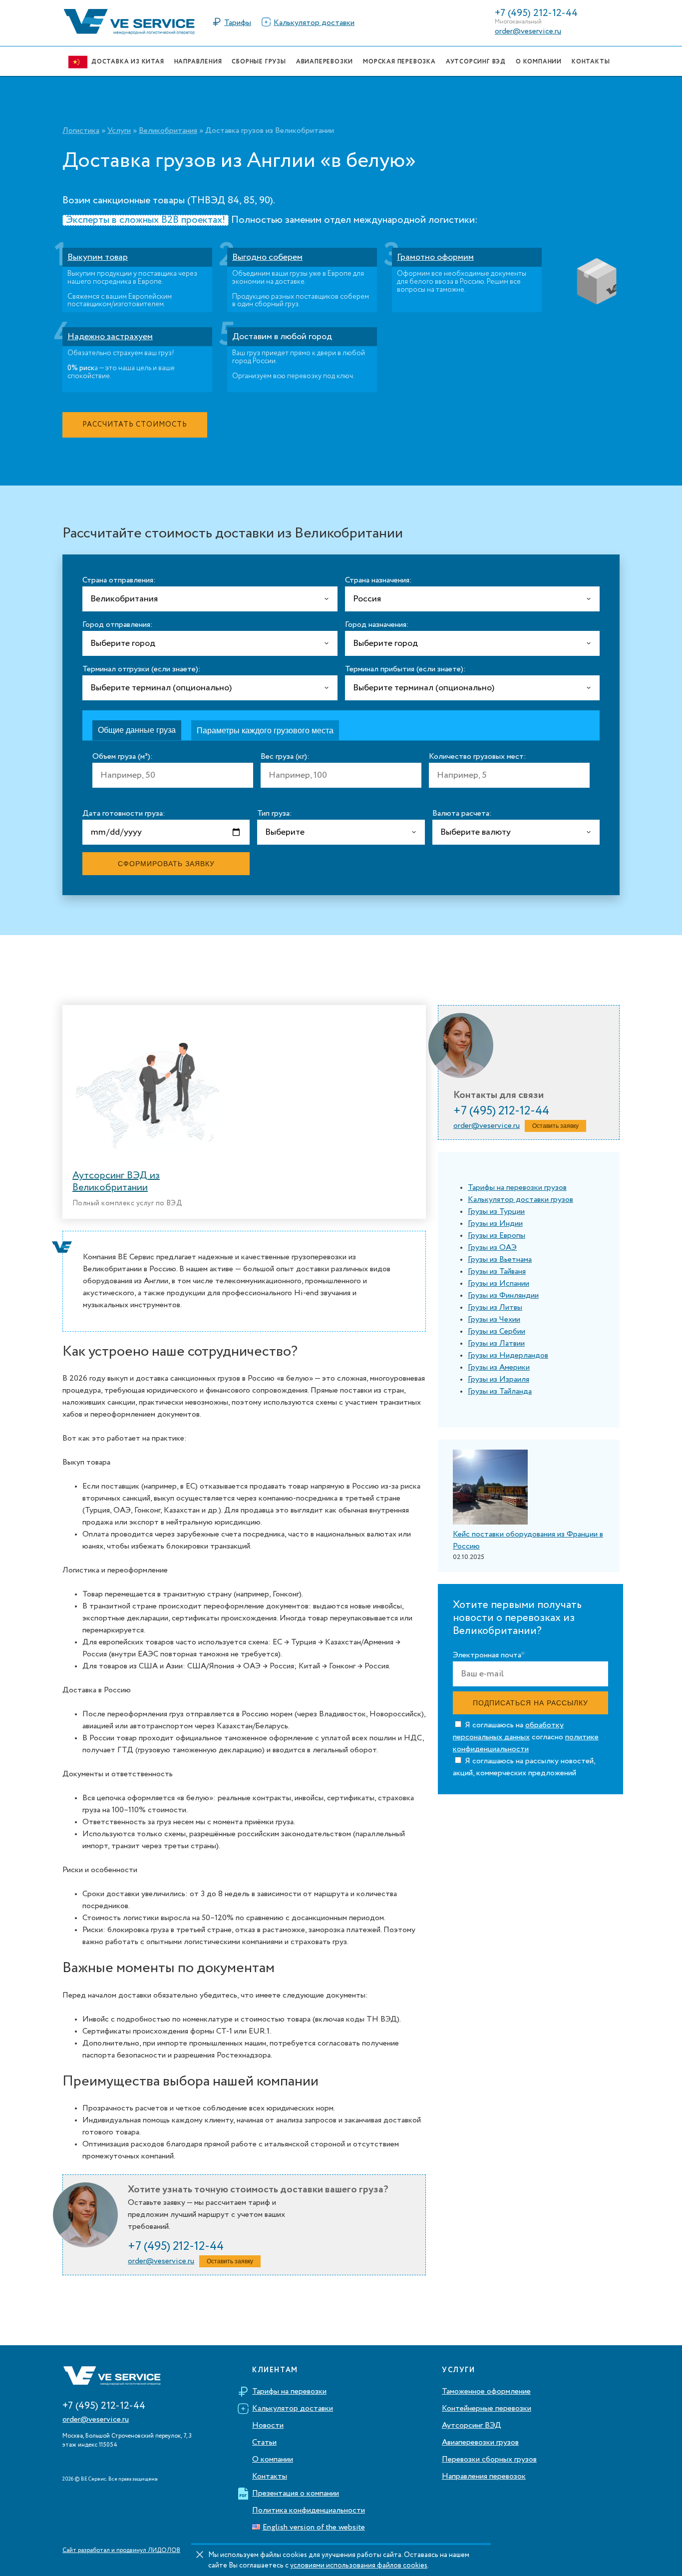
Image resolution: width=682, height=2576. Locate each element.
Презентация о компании (296, 2494)
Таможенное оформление (486, 2392)
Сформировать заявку (166, 864)
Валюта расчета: (462, 814)
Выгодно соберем (267, 257)
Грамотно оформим (435, 257)
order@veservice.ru (528, 31)
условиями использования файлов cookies (359, 2566)
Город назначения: (377, 625)
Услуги (119, 131)
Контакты (270, 2477)
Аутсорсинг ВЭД (472, 2426)
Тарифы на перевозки (289, 2392)
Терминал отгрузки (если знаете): (142, 669)
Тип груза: (275, 814)
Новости (268, 2426)
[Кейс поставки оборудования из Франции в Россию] (490, 1489)
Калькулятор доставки (314, 23)
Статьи (264, 2443)
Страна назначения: (378, 580)
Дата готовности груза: (124, 814)
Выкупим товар (98, 257)
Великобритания (168, 131)
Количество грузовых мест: (478, 757)
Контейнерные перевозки (487, 2409)
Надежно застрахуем (110, 337)
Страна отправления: (119, 580)
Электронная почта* (489, 1656)
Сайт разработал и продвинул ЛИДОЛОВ (121, 2551)
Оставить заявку (230, 2261)
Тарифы (238, 23)
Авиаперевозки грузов (480, 2443)
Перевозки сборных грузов (489, 2460)
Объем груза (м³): (123, 757)
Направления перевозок (484, 2477)
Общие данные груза (137, 730)
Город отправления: (118, 625)
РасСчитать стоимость (135, 425)
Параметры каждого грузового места (265, 731)
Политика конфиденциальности (309, 2511)
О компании (273, 2460)
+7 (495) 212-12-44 (536, 13)
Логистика (81, 131)
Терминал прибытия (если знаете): (405, 669)
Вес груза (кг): (285, 757)
